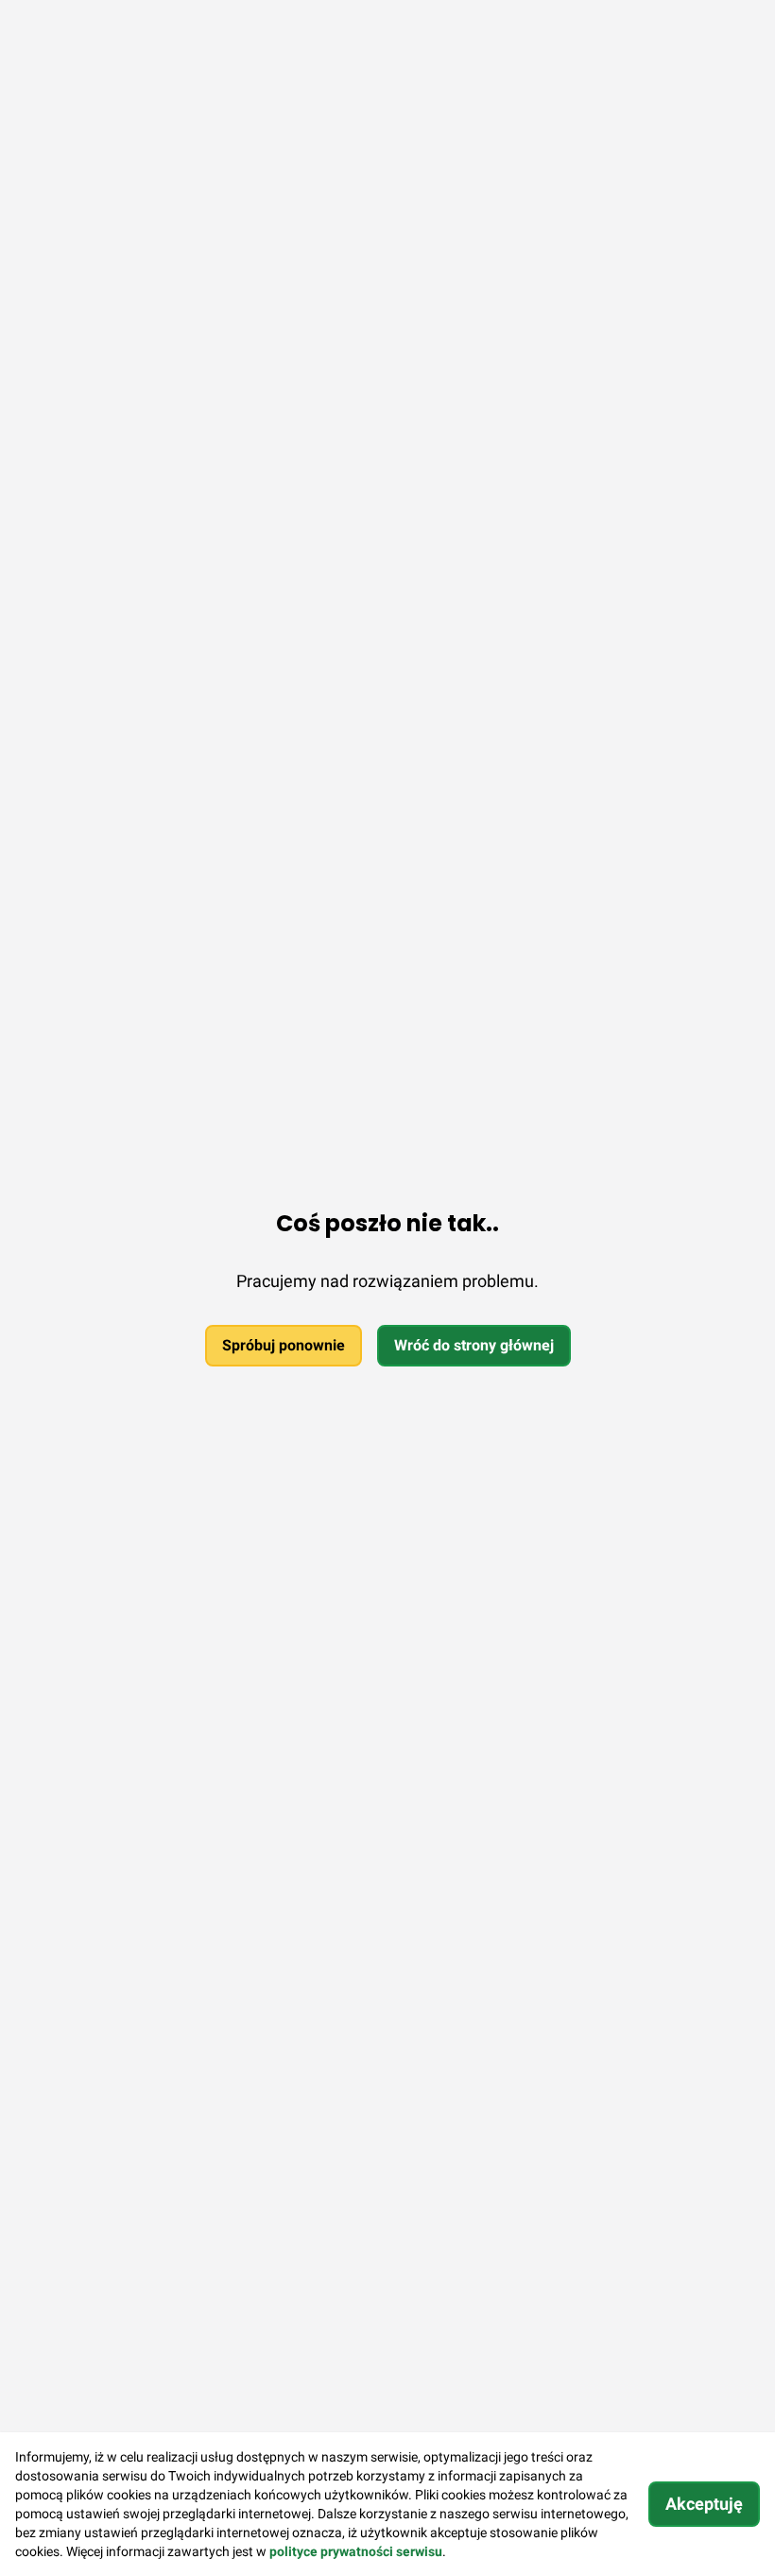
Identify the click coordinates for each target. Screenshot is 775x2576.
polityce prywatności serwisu (356, 2551)
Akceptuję (704, 2504)
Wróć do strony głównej (474, 1345)
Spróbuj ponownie (284, 1345)
